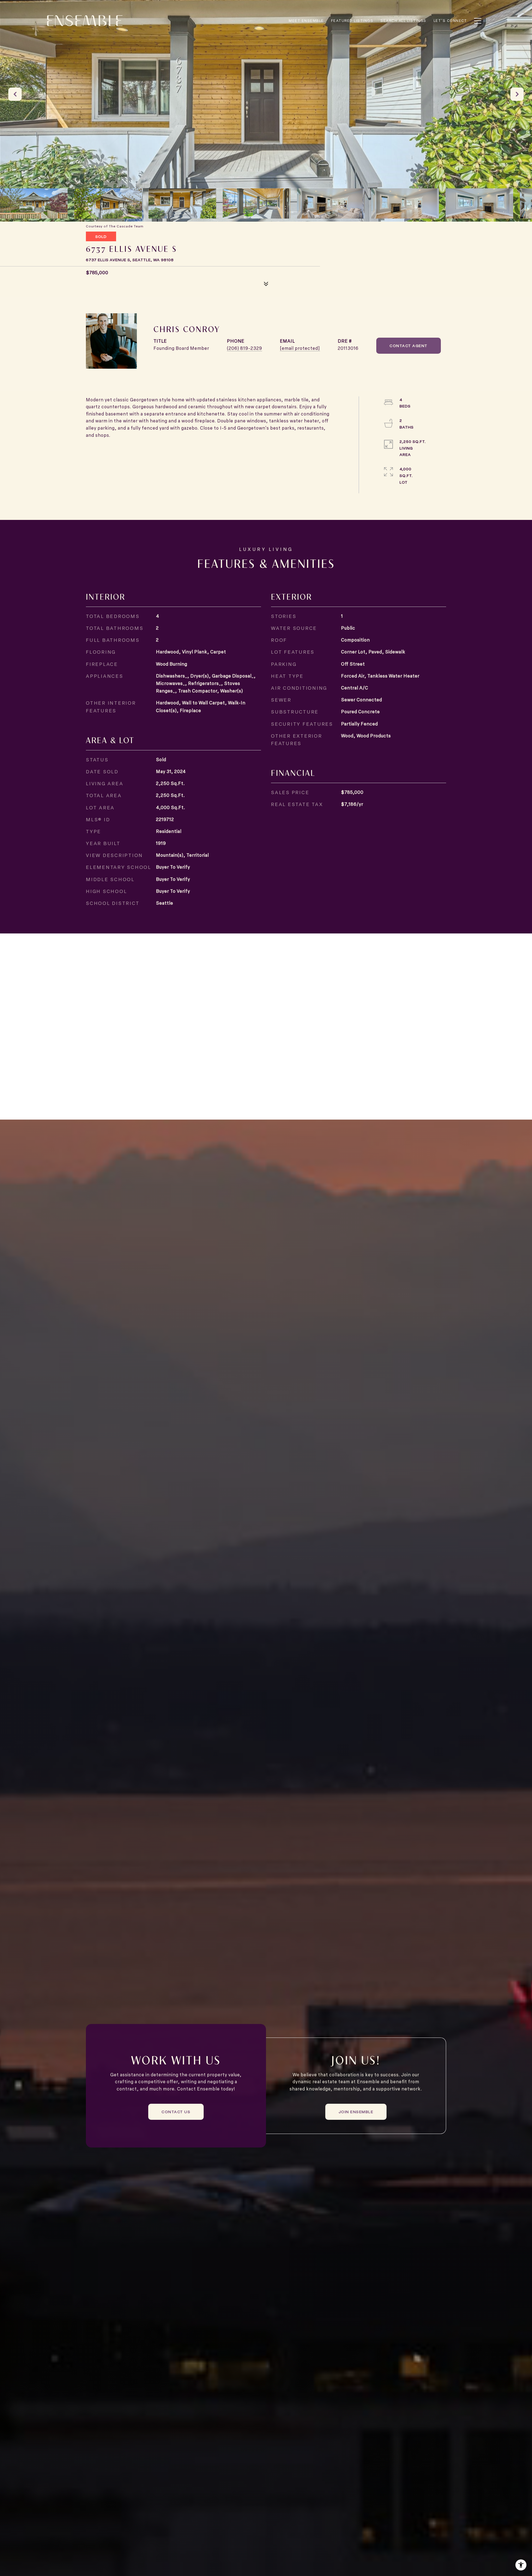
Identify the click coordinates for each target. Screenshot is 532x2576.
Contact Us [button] (176, 2112)
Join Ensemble (356, 2112)
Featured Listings (352, 20)
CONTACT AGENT (409, 346)
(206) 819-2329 (245, 348)
